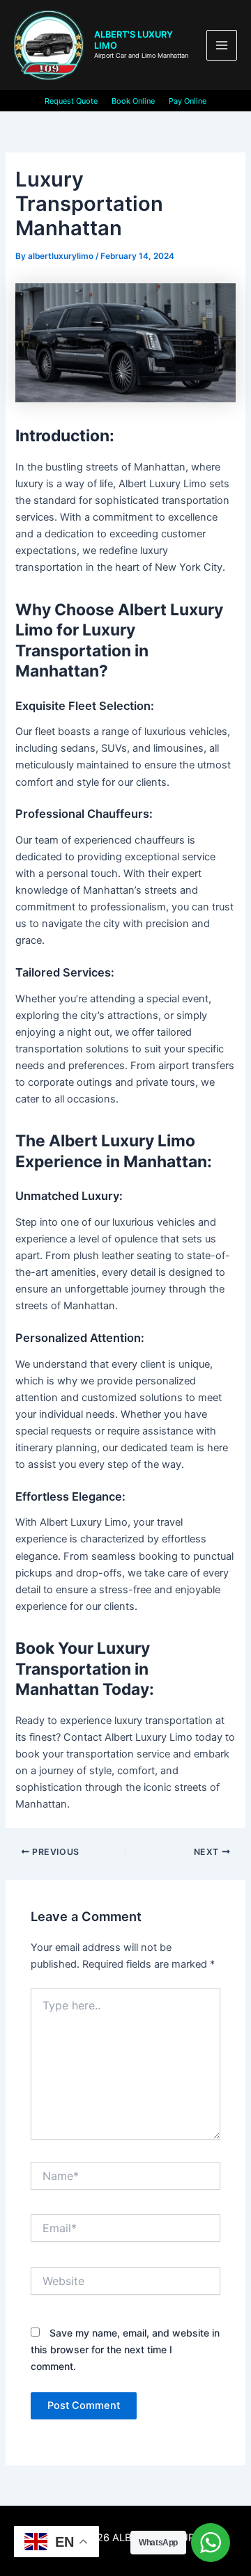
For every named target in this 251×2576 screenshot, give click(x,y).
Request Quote (71, 101)
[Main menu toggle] (222, 45)
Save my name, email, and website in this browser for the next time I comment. (125, 2349)
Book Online (133, 101)
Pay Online (188, 101)
